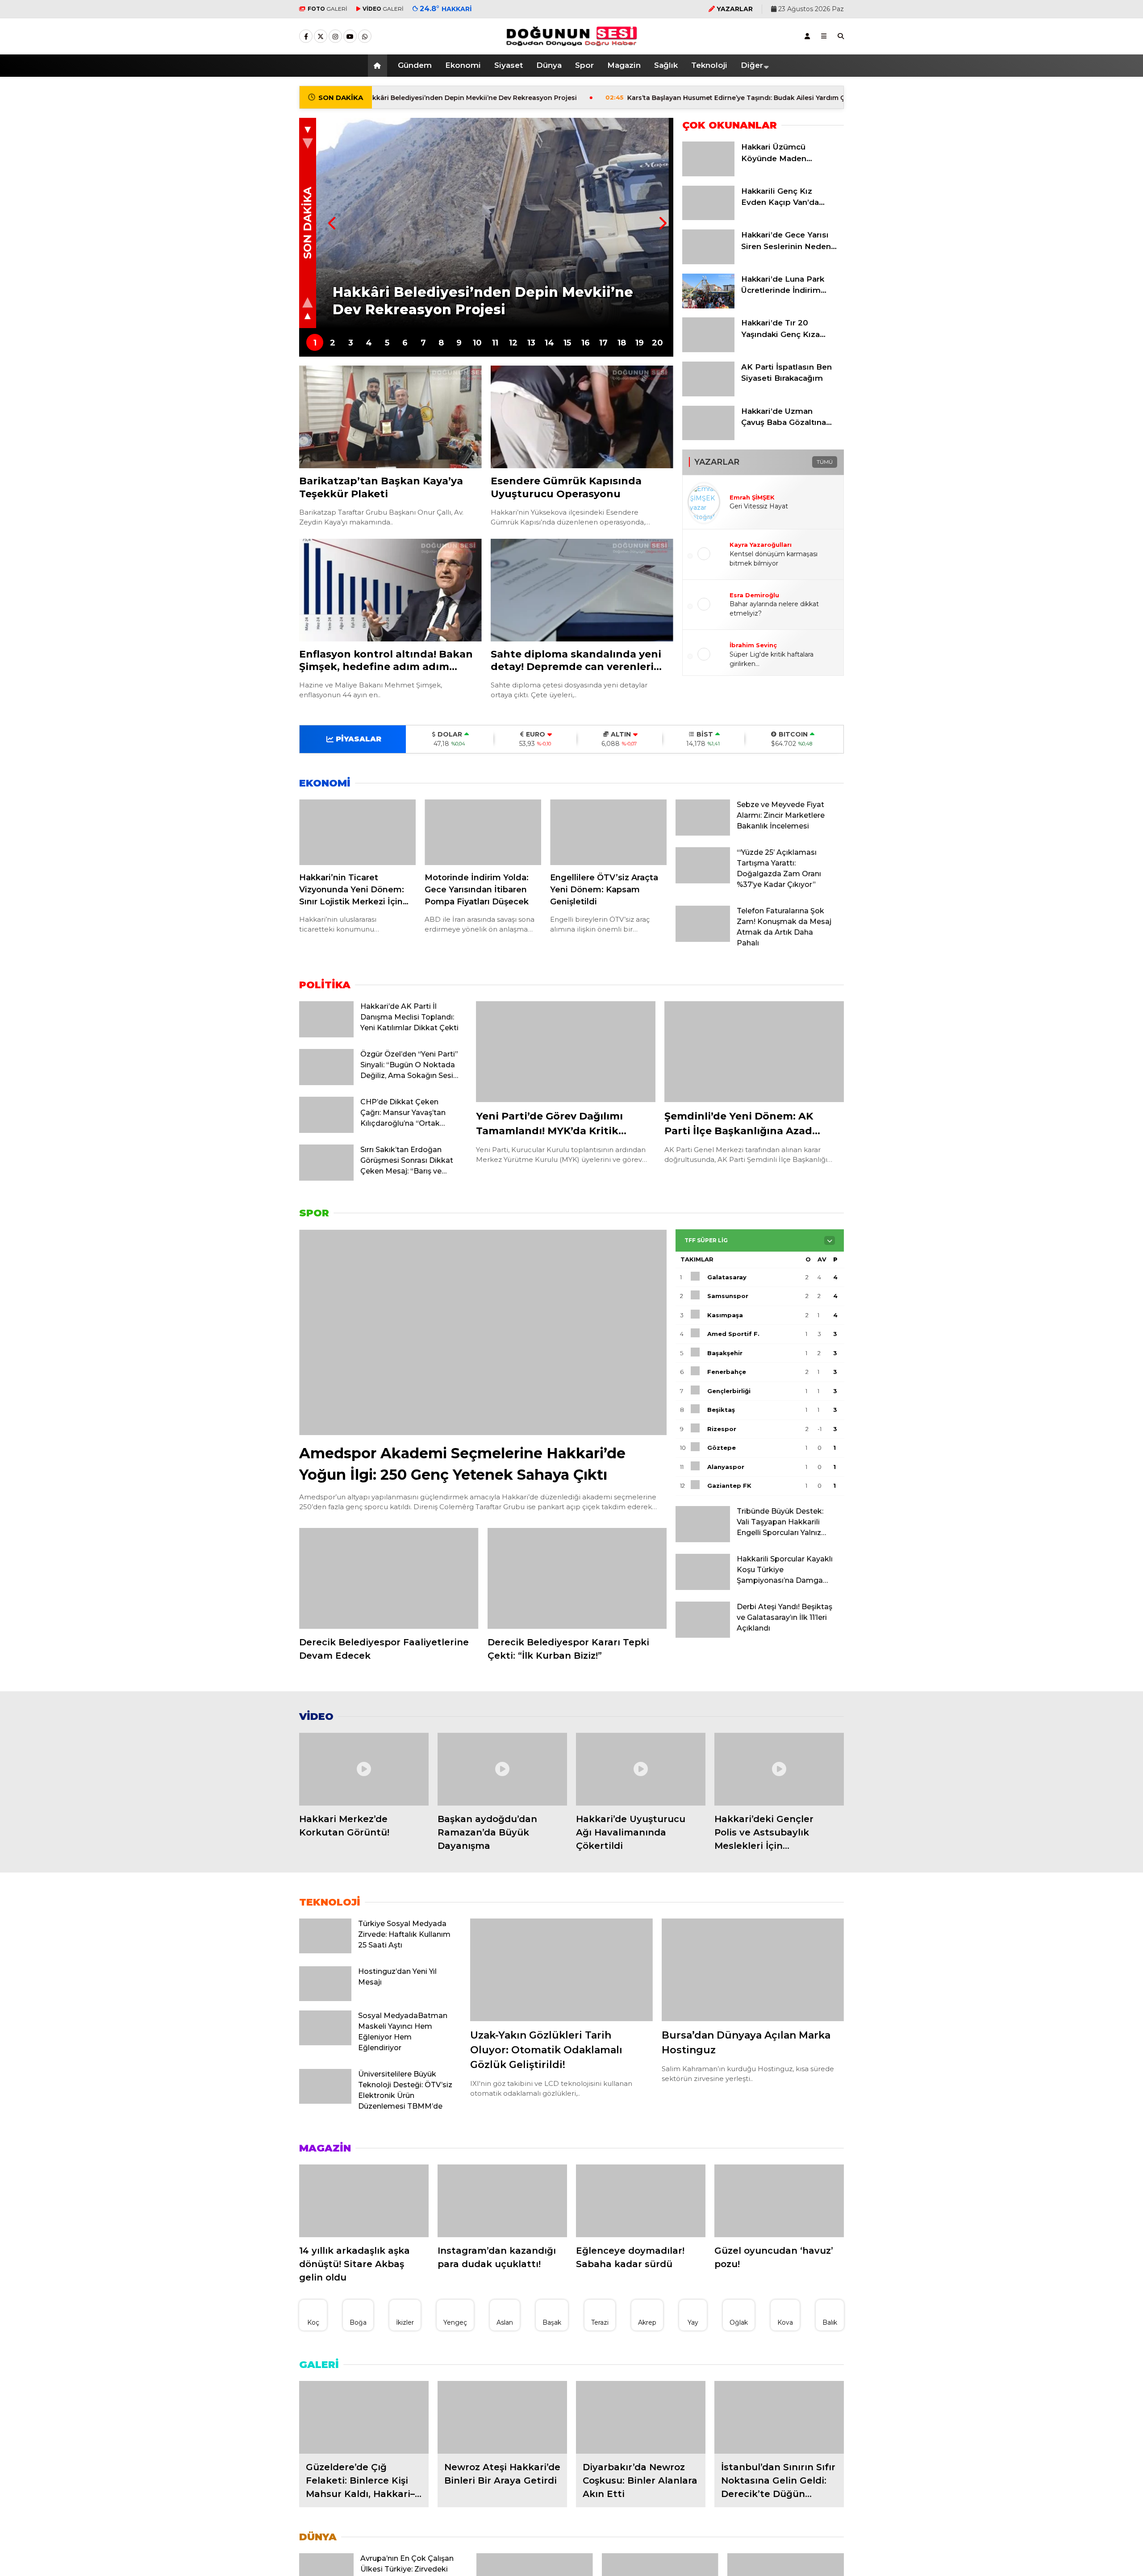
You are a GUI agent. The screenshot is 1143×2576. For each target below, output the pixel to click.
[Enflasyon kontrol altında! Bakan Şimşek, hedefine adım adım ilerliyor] (390, 590)
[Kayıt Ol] (807, 36)
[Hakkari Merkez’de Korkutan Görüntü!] (364, 1769)
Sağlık (666, 65)
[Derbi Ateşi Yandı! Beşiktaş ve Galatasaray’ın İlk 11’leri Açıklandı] (703, 1630)
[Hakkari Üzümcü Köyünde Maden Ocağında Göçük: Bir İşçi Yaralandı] (708, 174)
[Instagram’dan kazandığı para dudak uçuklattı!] (502, 2196)
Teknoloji (709, 65)
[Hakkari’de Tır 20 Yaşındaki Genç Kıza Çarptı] (708, 341)
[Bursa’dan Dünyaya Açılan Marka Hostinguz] (753, 1970)
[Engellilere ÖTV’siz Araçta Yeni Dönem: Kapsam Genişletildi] (608, 832)
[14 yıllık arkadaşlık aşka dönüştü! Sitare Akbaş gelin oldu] (364, 2196)
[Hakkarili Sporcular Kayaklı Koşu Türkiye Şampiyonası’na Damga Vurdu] (703, 1586)
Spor (584, 65)
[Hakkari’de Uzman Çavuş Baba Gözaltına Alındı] (708, 433)
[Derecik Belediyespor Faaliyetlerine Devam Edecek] (389, 1578)
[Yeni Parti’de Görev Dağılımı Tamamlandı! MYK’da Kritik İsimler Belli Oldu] (566, 1052)
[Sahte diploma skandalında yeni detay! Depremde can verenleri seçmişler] (582, 590)
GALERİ (327, 9)
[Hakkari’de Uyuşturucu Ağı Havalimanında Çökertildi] (641, 1769)
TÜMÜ (825, 456)
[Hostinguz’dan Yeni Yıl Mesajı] (325, 1994)
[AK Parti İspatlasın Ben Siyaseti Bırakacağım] (708, 388)
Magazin (624, 65)
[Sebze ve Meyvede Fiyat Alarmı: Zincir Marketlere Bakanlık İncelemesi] (703, 832)
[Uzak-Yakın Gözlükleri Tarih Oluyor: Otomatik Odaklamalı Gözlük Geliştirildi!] (561, 1970)
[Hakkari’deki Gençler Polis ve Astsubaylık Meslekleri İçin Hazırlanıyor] (779, 1769)
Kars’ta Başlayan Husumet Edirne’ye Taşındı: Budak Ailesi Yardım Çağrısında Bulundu (618, 98)
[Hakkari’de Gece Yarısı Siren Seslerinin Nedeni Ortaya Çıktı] (708, 262)
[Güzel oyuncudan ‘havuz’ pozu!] (779, 2196)
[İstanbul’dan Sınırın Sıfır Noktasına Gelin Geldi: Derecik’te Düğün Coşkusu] (779, 2413)
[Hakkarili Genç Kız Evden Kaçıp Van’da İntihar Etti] (708, 218)
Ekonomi (463, 65)
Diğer (752, 65)
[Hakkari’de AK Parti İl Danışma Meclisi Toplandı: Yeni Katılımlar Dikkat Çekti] (326, 1025)
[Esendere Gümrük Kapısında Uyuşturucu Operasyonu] (582, 417)
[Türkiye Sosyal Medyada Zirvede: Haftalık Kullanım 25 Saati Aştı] (325, 1942)
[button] (379, 66)
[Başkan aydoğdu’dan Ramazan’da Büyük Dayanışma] (502, 1769)
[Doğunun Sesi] (571, 43)
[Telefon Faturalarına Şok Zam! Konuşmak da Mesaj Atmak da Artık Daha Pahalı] (703, 929)
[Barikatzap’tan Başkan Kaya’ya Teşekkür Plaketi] (390, 417)
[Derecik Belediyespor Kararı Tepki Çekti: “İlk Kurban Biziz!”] (577, 1578)
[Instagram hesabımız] (335, 37)
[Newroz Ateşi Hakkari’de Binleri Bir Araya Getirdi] (502, 2413)
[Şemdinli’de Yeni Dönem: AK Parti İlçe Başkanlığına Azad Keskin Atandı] (754, 1052)
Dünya (549, 65)
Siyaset (509, 65)
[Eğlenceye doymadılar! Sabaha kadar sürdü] (641, 2196)
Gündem (415, 65)
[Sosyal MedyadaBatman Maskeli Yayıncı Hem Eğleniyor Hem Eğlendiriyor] (325, 2029)
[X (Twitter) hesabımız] (321, 37)
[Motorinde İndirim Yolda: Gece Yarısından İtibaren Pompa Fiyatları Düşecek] (483, 832)
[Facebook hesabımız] (306, 37)
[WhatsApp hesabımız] (365, 37)
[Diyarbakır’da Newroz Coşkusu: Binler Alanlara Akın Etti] (641, 2413)
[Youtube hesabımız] (350, 37)
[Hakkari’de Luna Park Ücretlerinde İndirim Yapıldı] (708, 306)
